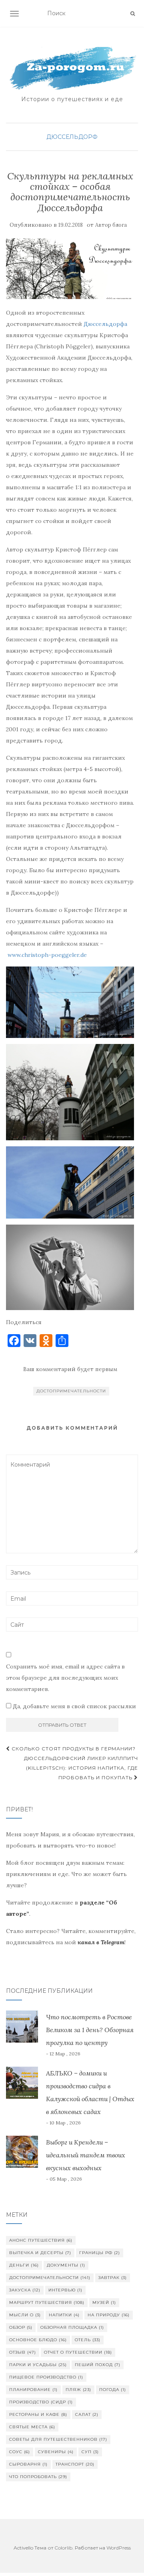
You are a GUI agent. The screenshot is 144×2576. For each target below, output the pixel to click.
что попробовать (38, 2477)
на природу (109, 2315)
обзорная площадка (72, 2327)
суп (90, 2452)
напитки (64, 2315)
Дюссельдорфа (105, 324)
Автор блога (111, 225)
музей (104, 2302)
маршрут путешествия (47, 2302)
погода (113, 2390)
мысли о (25, 2315)
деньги (24, 2265)
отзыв (23, 2352)
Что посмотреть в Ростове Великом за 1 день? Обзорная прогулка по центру (90, 2030)
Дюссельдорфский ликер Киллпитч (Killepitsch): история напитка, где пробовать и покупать (81, 1768)
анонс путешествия (41, 2240)
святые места (32, 2427)
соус (20, 2452)
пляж (78, 2390)
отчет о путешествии (78, 2352)
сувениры (56, 2452)
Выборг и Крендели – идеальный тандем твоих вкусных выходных (86, 2155)
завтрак (113, 2278)
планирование (33, 2390)
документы (66, 2265)
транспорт (75, 2464)
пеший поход (98, 2365)
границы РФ (100, 2253)
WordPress (119, 2548)
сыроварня (28, 2464)
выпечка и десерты (40, 2253)
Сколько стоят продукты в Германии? (73, 1749)
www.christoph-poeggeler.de (47, 955)
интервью (65, 2290)
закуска (25, 2290)
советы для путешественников (58, 2439)
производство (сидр (41, 2402)
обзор (21, 2327)
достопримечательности (71, 1391)
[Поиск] (133, 14)
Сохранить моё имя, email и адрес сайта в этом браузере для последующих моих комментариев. (65, 1678)
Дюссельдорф (72, 137)
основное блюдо (38, 2340)
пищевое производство (46, 2377)
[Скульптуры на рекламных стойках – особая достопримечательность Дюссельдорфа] (70, 269)
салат (87, 2414)
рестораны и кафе (38, 2414)
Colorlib (63, 2548)
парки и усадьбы (38, 2365)
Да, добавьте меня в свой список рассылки (74, 1706)
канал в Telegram (101, 1942)
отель (88, 2340)
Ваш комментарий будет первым (70, 1369)
